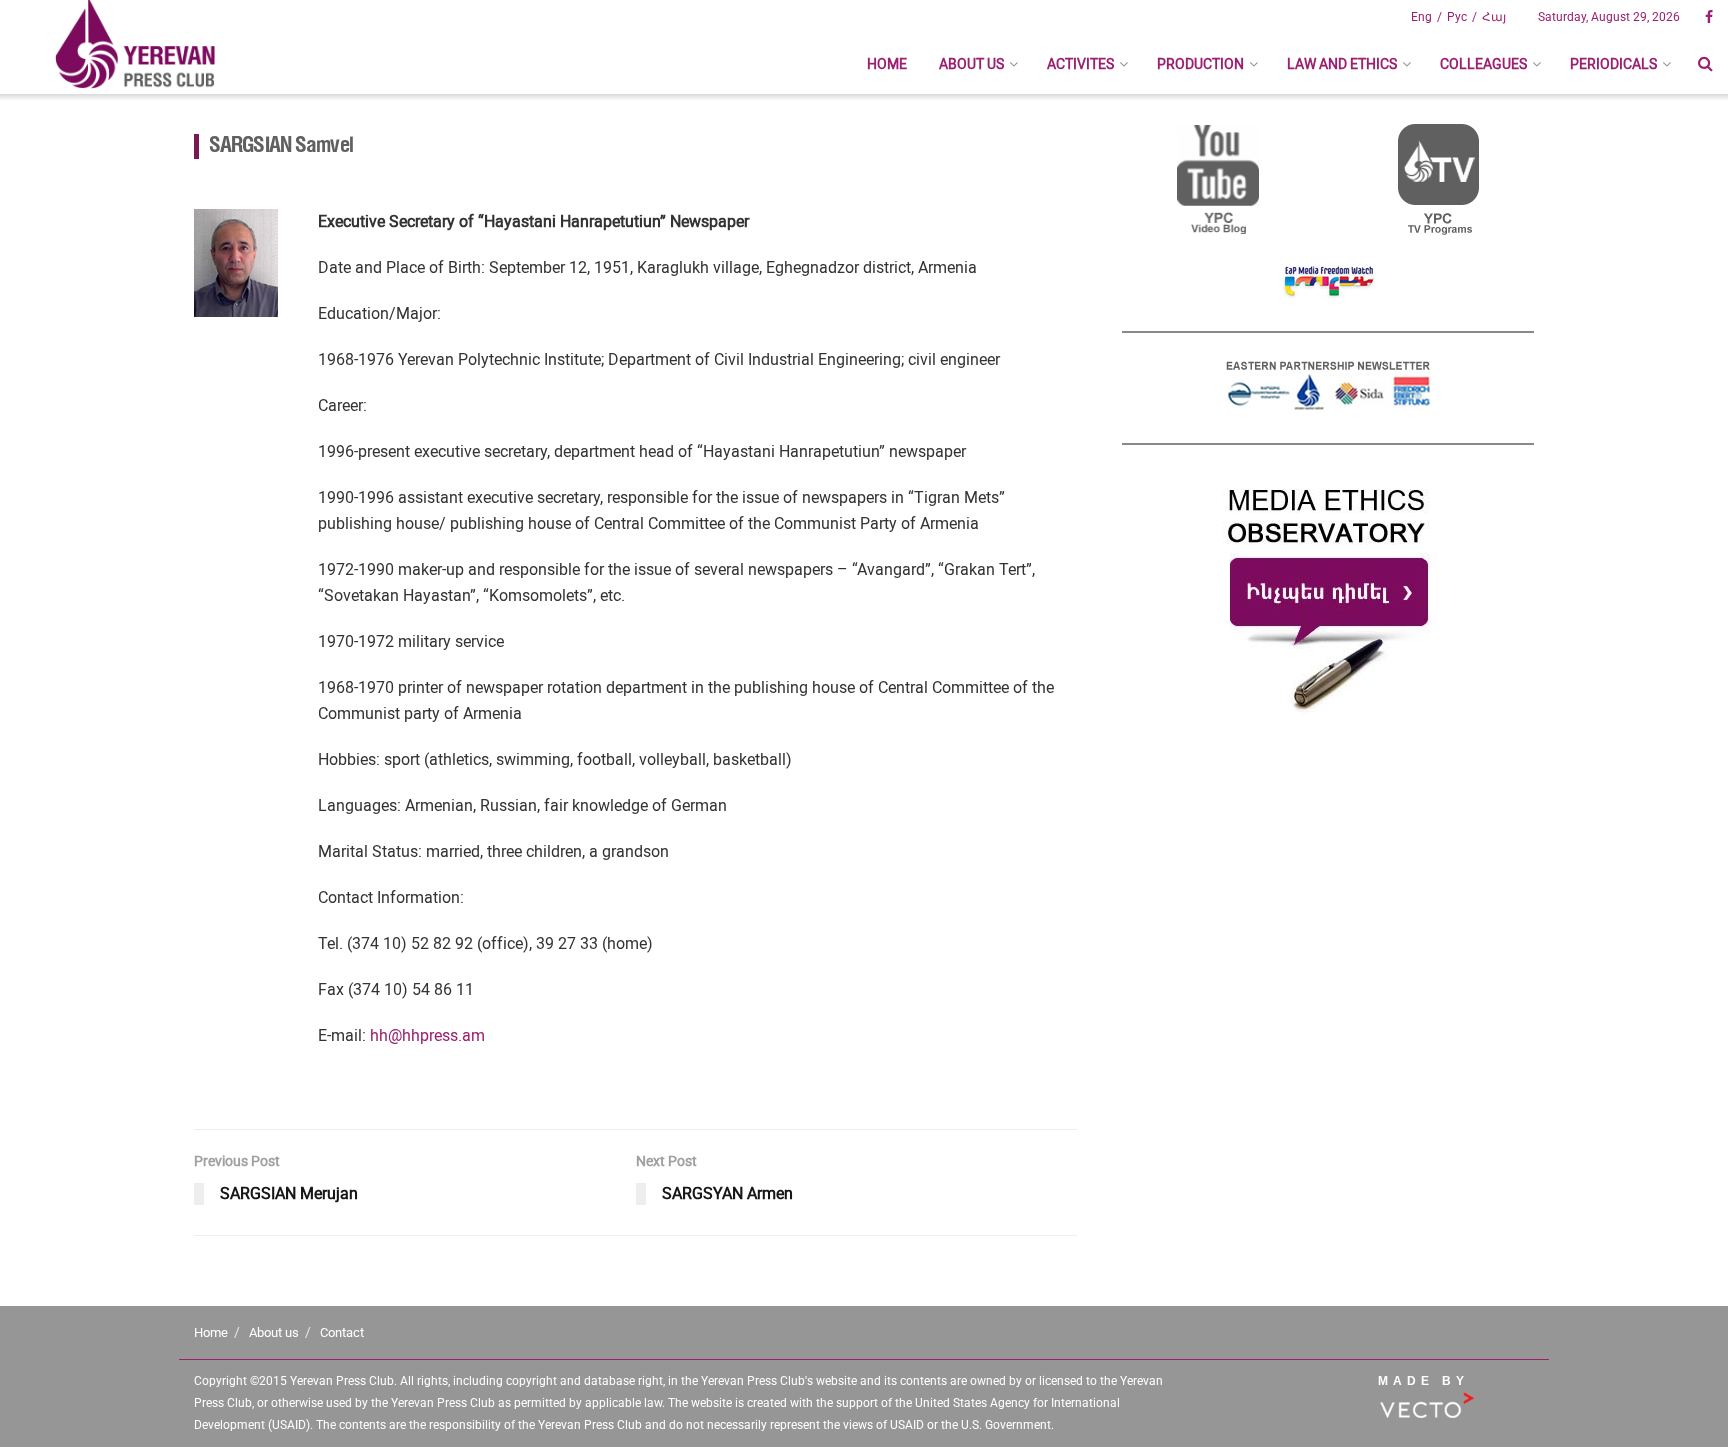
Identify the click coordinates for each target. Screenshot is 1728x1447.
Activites (1080, 64)
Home (887, 64)
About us (971, 64)
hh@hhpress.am (427, 1035)
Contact (342, 1332)
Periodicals (1613, 64)
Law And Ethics (1342, 64)
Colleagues (1483, 64)
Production (1200, 64)
